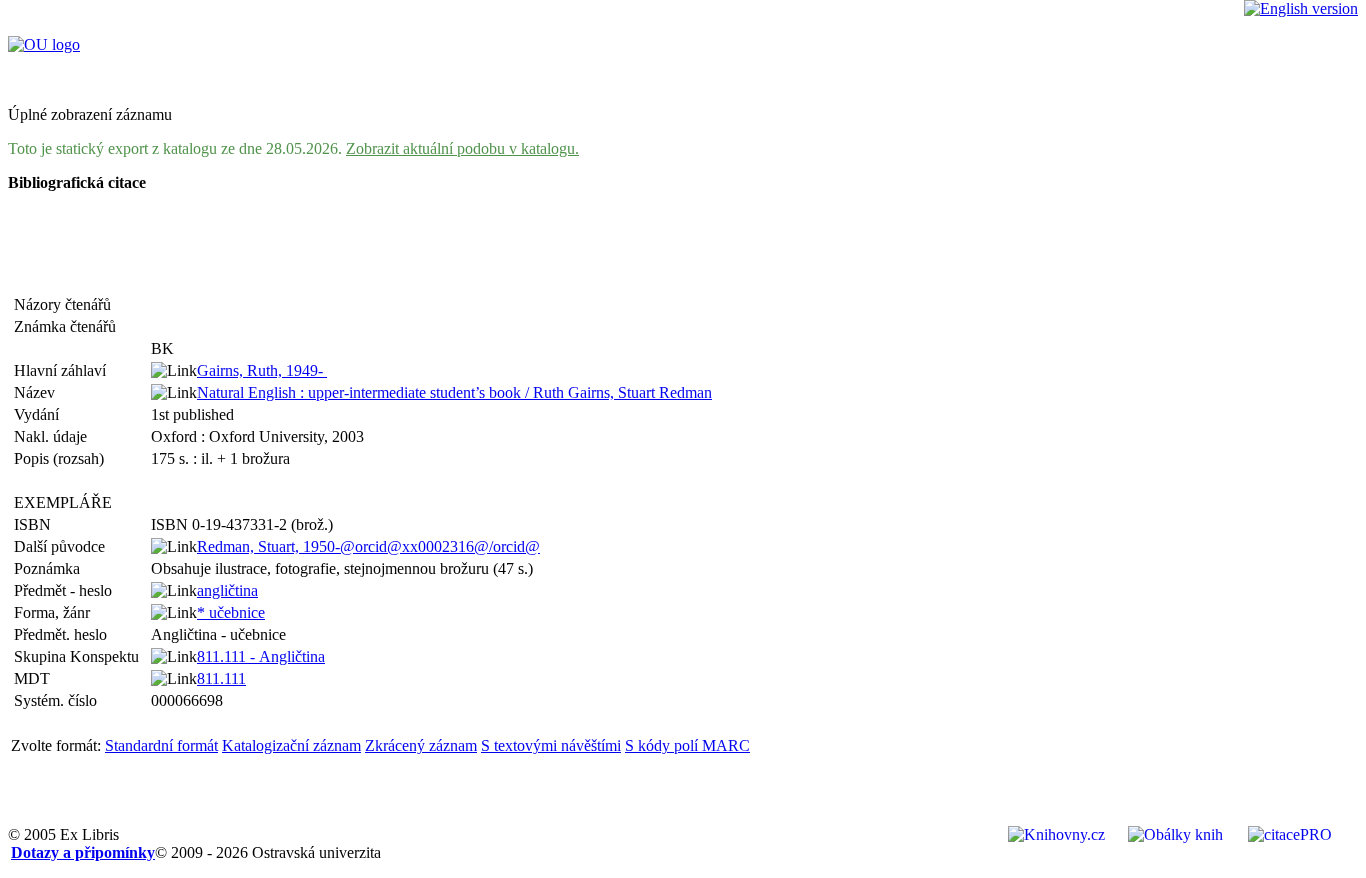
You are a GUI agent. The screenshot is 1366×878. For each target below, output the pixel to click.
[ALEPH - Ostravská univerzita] (44, 44)
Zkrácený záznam (421, 745)
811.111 (221, 678)
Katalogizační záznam (291, 745)
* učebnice (231, 612)
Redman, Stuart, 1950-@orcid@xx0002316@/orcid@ (368, 546)
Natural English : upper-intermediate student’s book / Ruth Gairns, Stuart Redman (454, 392)
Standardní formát (161, 745)
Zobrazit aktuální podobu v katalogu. (462, 148)
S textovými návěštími (551, 745)
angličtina (227, 590)
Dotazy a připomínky (83, 852)
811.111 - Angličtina (261, 656)
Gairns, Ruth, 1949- (262, 370)
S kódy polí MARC (687, 745)
